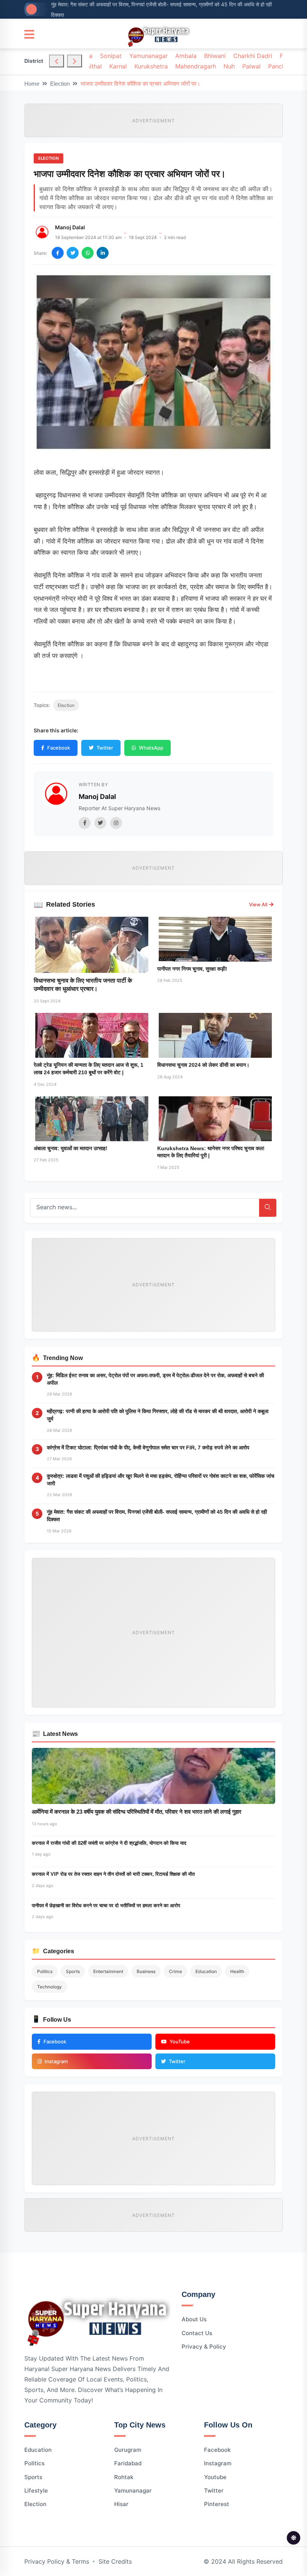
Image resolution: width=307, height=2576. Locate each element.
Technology (49, 1987)
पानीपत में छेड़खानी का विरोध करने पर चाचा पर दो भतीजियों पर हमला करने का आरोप (106, 1906)
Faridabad (128, 2463)
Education (206, 1971)
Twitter (105, 748)
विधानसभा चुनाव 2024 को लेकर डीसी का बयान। (203, 1065)
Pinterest (217, 2504)
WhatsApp (151, 748)
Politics (45, 1971)
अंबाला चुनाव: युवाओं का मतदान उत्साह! (71, 1148)
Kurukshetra (151, 66)
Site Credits (115, 2561)
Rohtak (124, 2477)
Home (32, 84)
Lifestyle (36, 2491)
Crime (175, 1971)
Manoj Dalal (70, 227)
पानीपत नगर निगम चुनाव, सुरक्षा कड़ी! (192, 969)
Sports (73, 1971)
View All (258, 904)
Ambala (186, 56)
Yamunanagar (148, 56)
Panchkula (282, 66)
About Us (194, 2319)
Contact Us (197, 2333)
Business (146, 1971)
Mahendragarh (196, 66)
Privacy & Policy (204, 2347)
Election (60, 84)
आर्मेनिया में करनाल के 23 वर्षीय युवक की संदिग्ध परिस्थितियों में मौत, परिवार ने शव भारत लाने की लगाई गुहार (137, 1812)
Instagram (218, 2463)
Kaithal (92, 66)
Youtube (215, 2477)
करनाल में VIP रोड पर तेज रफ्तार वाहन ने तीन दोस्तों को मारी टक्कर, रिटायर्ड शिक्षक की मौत (113, 1874)
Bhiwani (215, 56)
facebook (217, 2450)
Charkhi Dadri (253, 56)
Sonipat (111, 56)
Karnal (118, 66)
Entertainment (108, 1971)
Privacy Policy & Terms (57, 2561)
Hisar (121, 2504)
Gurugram (128, 2450)
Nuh (229, 66)
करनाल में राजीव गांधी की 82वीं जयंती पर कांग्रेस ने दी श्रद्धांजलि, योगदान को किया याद (109, 1843)
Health (237, 1971)
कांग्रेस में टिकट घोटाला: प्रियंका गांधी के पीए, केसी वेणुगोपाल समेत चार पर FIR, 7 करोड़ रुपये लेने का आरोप (148, 1448)
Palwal (251, 66)
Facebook (59, 748)
